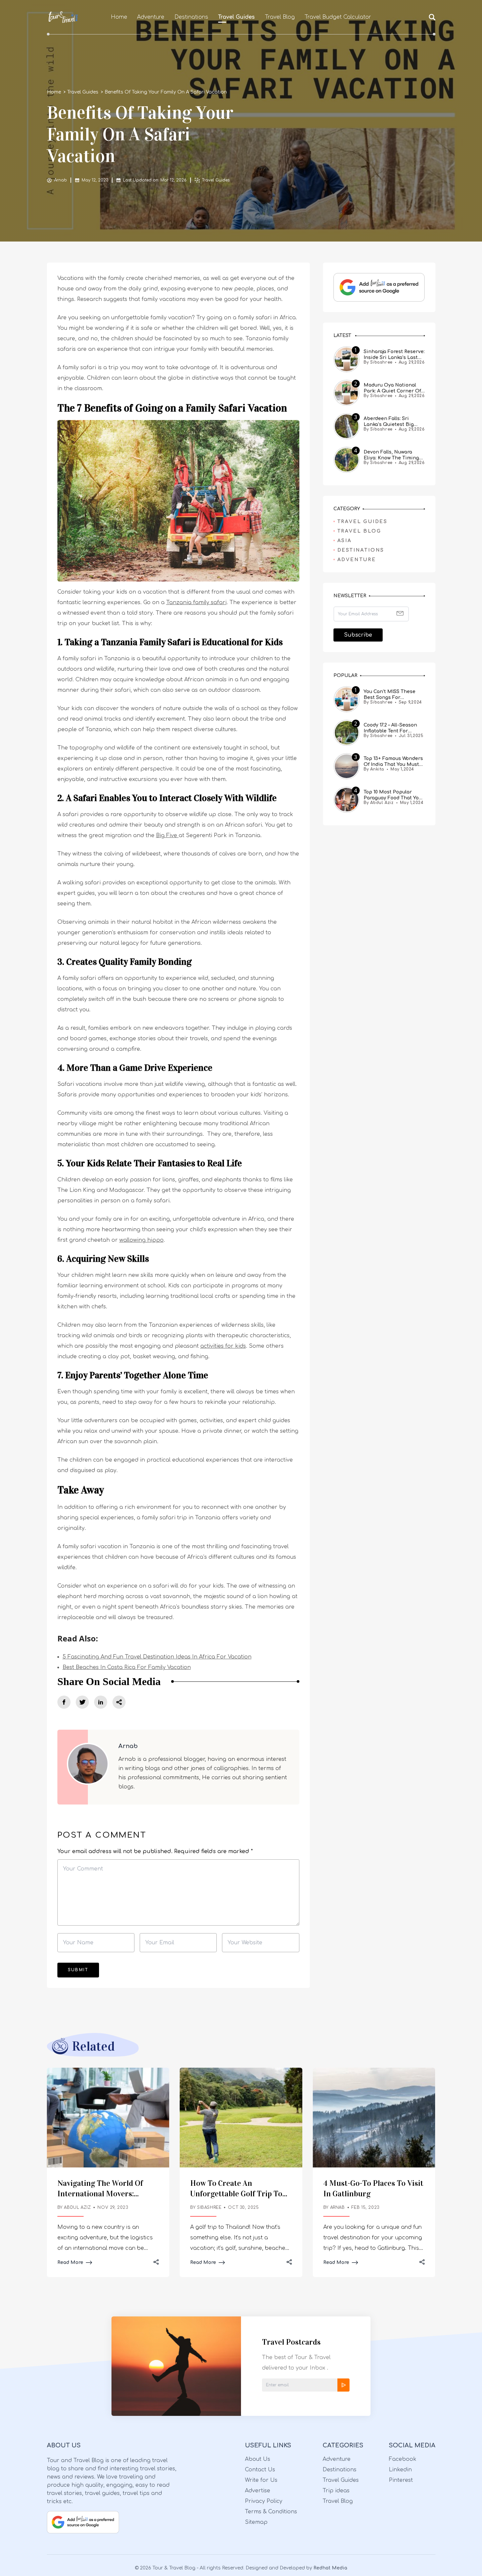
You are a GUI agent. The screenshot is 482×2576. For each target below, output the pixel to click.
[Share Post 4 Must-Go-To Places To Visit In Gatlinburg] (422, 2263)
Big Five (167, 835)
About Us (258, 2459)
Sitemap (256, 2522)
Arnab (60, 180)
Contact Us (260, 2470)
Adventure (151, 17)
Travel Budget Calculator (338, 17)
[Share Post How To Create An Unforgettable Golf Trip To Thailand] (289, 2263)
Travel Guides (236, 17)
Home (119, 17)
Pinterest (401, 2480)
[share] (119, 1702)
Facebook (403, 2459)
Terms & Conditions (271, 2512)
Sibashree (209, 2208)
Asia (345, 541)
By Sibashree (378, 362)
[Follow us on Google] (379, 287)
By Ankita (374, 769)
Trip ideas (336, 2491)
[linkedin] (101, 1702)
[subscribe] (343, 2385)
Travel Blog (280, 17)
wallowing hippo (141, 1240)
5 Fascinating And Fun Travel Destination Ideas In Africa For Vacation (157, 1657)
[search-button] (432, 17)
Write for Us (261, 2480)
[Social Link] (64, 1702)
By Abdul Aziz (379, 803)
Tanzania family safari (196, 602)
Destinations (191, 17)
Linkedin (400, 2470)
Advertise (258, 2491)
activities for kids (223, 1346)
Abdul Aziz (77, 2208)
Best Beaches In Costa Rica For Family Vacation (127, 1667)
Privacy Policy (264, 2501)
